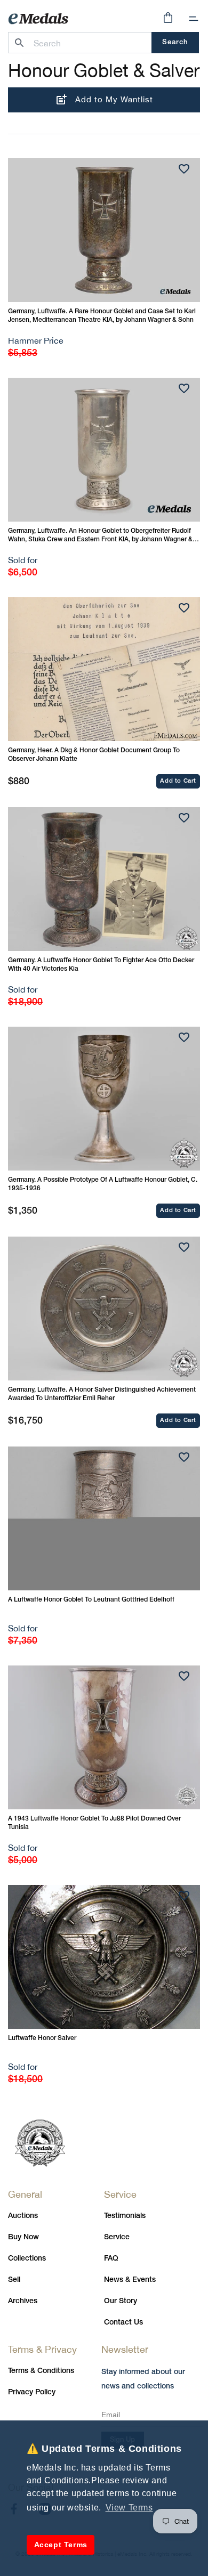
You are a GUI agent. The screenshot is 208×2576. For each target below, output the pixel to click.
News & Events (130, 2280)
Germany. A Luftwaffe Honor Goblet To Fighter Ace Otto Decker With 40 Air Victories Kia (101, 965)
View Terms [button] (129, 2508)
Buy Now (23, 2237)
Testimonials (125, 2216)
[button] (194, 19)
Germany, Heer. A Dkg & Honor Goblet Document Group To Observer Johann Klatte (94, 755)
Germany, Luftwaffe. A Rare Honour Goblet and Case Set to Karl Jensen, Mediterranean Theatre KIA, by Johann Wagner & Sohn (102, 316)
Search (175, 42)
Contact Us (123, 2323)
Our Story (121, 2301)
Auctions (23, 2216)
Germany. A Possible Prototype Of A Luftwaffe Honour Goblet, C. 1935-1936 (103, 1184)
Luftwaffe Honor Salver (42, 2038)
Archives (23, 2301)
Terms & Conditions (41, 2371)
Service (117, 2237)
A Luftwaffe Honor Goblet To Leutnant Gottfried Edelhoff (91, 1600)
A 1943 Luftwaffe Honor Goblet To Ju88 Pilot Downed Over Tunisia (94, 1823)
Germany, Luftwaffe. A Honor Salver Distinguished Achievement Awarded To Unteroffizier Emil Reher (102, 1394)
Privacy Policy (32, 2392)
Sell (14, 2280)
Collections (27, 2259)
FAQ (111, 2259)
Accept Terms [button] (61, 2545)
